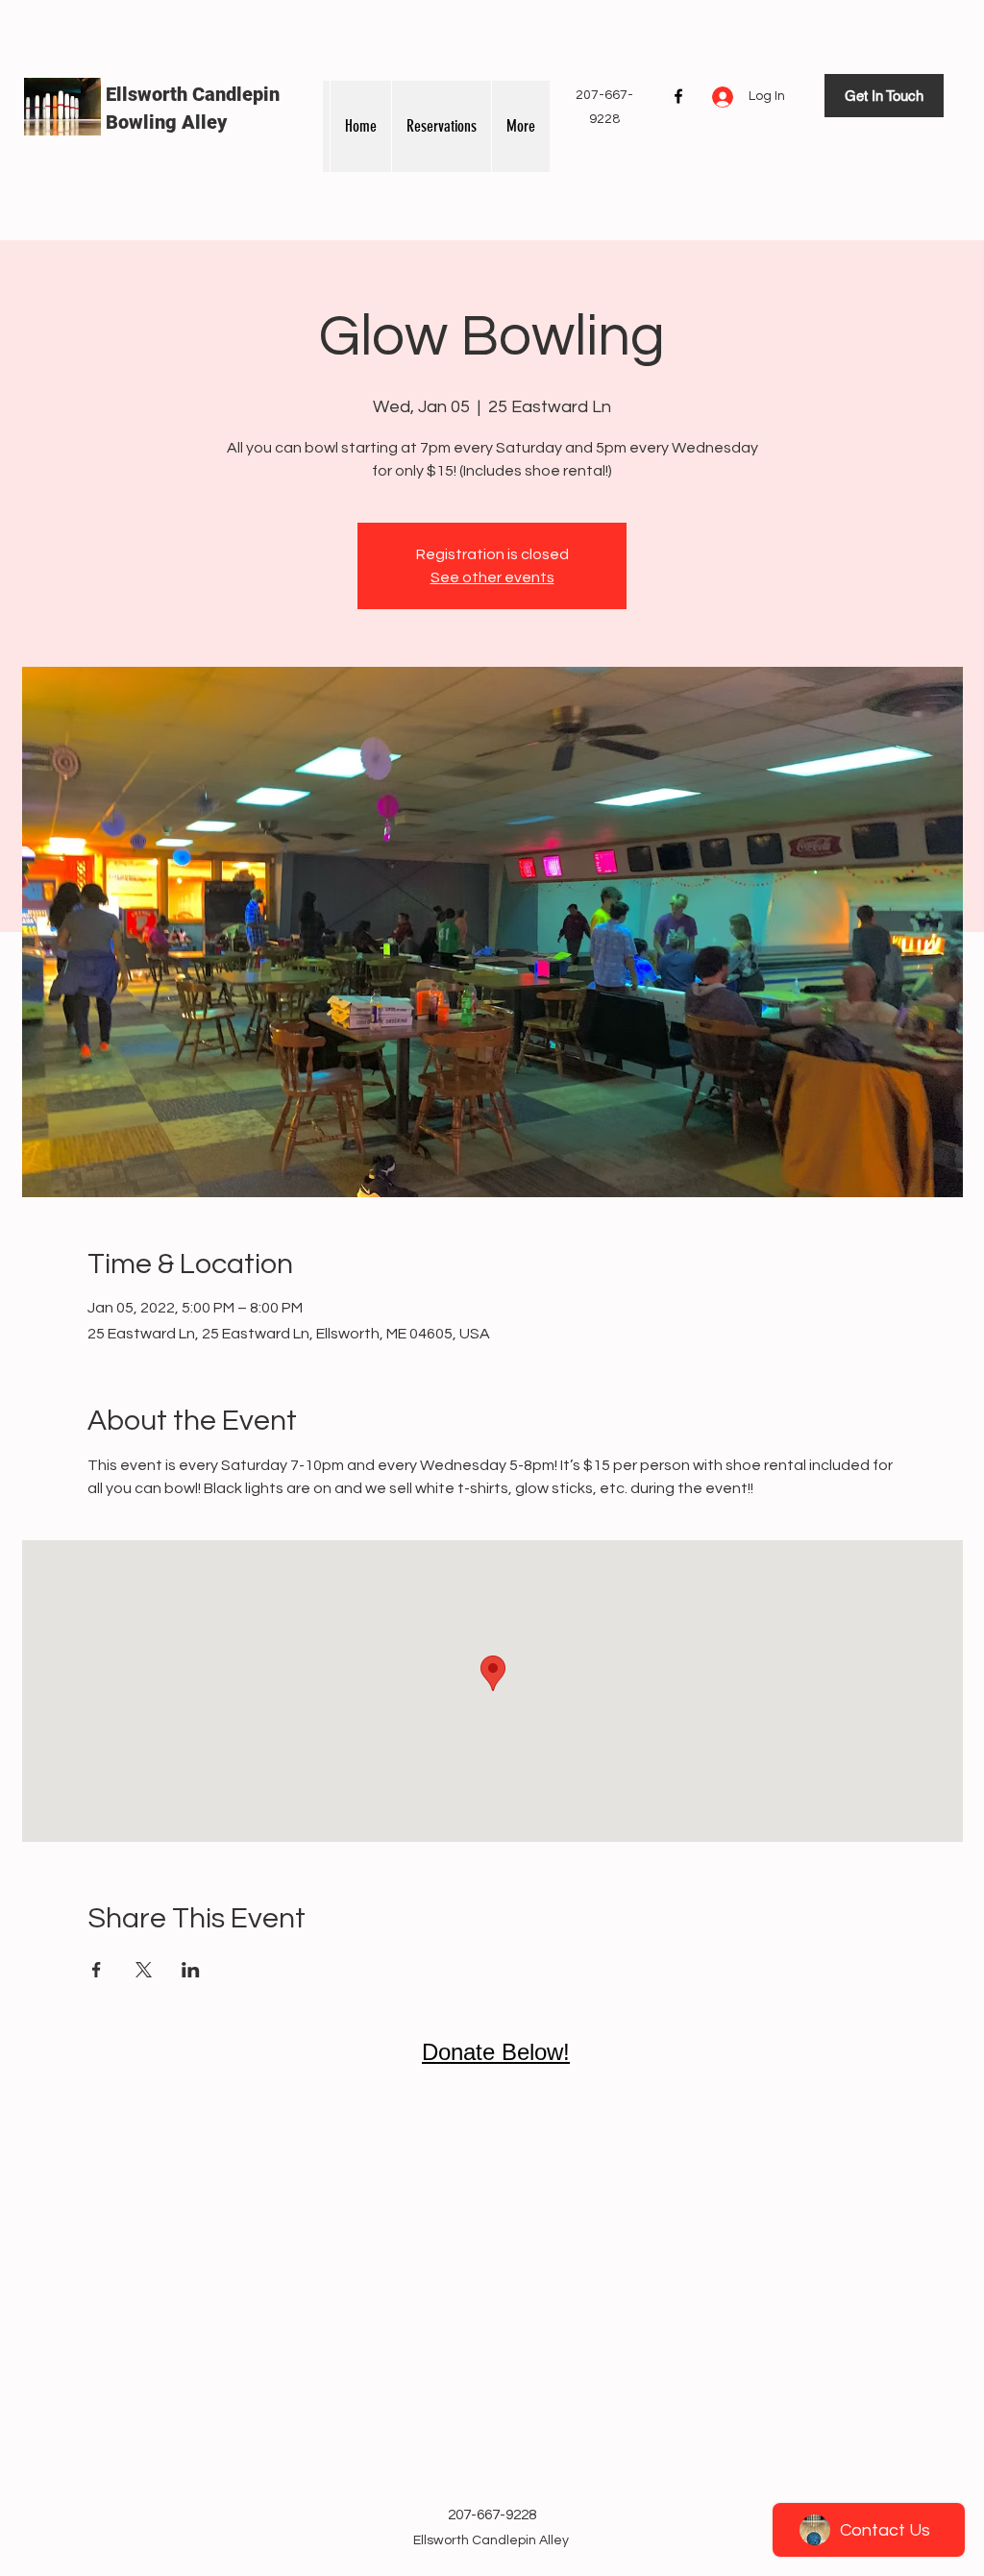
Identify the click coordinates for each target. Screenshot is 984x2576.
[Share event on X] (144, 1970)
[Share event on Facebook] (97, 1970)
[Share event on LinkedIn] (191, 1970)
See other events (492, 577)
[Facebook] (678, 96)
